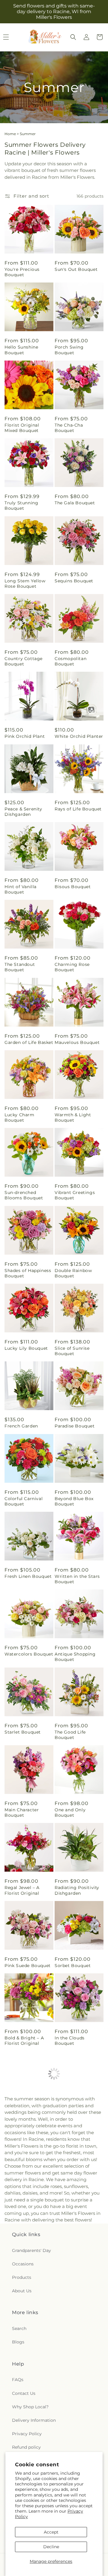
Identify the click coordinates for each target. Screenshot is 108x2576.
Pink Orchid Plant (25, 736)
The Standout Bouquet (20, 967)
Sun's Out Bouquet (76, 269)
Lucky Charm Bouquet (19, 1117)
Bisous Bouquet (73, 887)
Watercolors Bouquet (29, 1654)
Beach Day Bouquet (77, 2194)
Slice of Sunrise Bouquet (72, 1351)
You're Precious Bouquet (22, 272)
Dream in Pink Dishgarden (21, 2196)
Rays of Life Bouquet (78, 809)
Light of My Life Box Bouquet (27, 2430)
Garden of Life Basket (29, 1042)
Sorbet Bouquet (73, 1966)
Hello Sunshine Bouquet (21, 350)
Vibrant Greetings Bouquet (75, 1195)
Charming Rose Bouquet (72, 967)
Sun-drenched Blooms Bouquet (24, 1195)
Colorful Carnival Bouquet (24, 1501)
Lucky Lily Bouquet (26, 1348)
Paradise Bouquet (75, 1426)
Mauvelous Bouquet (77, 1042)
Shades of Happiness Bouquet (28, 1273)
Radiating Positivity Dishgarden (77, 1890)
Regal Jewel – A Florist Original (22, 1890)
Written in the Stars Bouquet (77, 1579)
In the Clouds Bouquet (70, 2041)
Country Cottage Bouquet (24, 661)
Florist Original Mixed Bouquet (22, 428)
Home (10, 134)
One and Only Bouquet (70, 1812)
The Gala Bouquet (75, 503)
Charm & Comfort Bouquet (75, 2274)
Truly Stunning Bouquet (21, 506)
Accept (51, 2532)
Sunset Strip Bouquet (29, 2349)
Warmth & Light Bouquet (73, 1117)
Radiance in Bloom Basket (26, 2274)
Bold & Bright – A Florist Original (24, 2041)
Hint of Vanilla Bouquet (21, 889)
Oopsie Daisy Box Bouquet (75, 2430)
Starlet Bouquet (23, 1732)
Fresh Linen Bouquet (28, 1576)
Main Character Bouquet (22, 1812)
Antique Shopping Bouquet (75, 1657)
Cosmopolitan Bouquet (70, 661)
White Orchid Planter (79, 736)
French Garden (21, 1426)
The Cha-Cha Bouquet (69, 428)
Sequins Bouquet (74, 581)
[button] (73, 37)
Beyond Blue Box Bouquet (74, 1501)
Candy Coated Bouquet (70, 2352)
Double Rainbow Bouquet (73, 1273)
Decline (51, 2547)
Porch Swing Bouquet (69, 350)
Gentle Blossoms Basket (74, 2118)
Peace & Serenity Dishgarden (23, 812)
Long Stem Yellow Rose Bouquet (25, 584)
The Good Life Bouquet (70, 1735)
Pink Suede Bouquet (28, 1966)
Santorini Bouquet (25, 2116)
